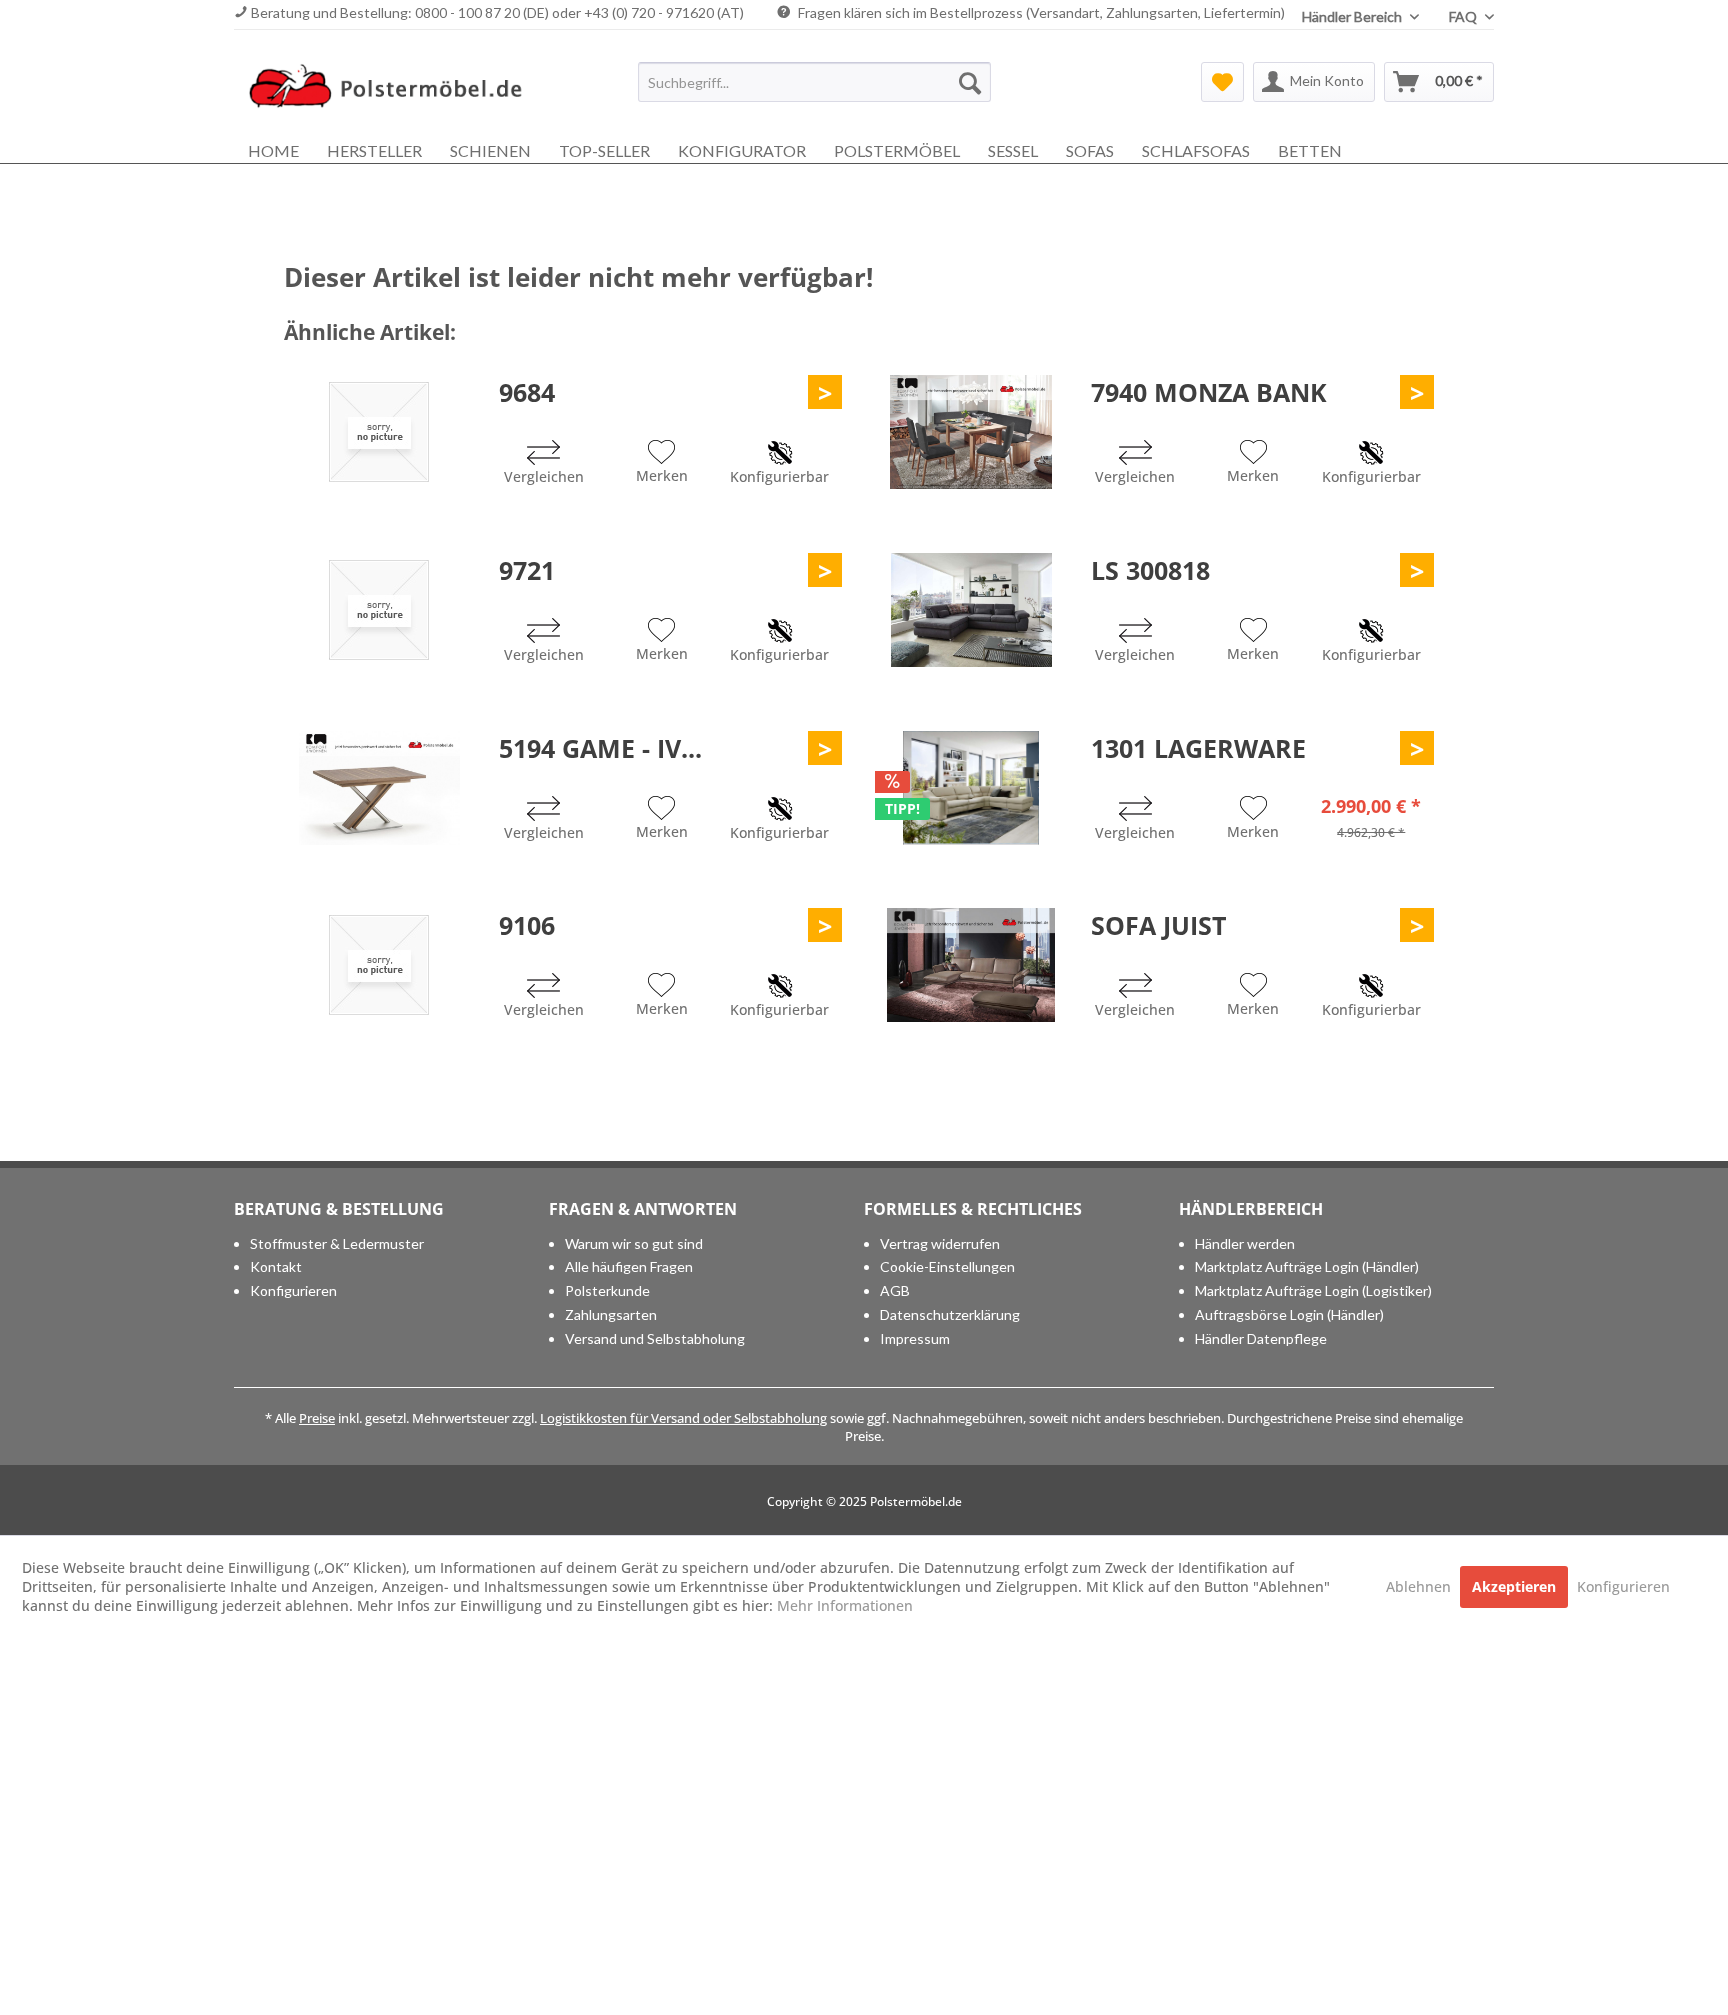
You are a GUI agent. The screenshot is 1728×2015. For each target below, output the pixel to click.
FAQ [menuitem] (1464, 16)
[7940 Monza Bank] (971, 432)
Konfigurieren (293, 1290)
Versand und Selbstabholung (655, 1338)
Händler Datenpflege (1261, 1338)
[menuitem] (814, 82)
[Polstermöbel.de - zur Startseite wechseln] (395, 87)
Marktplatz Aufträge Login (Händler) (1307, 1266)
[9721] (379, 610)
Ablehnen (1420, 1586)
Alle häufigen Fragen (629, 1266)
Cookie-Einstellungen (947, 1266)
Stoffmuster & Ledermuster (337, 1243)
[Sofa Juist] (971, 965)
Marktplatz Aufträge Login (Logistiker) (1313, 1290)
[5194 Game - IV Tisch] (379, 788)
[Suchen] (970, 82)
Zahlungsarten (611, 1314)
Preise (317, 1418)
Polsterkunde (607, 1290)
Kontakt (276, 1266)
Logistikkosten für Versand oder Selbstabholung (683, 1418)
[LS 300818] (971, 610)
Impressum (915, 1338)
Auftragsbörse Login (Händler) (1289, 1314)
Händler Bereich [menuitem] (1353, 16)
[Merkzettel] (1222, 82)
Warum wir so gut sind (634, 1243)
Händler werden (1245, 1243)
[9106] (379, 965)
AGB (895, 1290)
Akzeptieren (1514, 1586)
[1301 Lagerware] (971, 788)
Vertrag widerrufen (940, 1243)
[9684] (379, 432)
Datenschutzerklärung (950, 1314)
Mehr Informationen (845, 1605)
